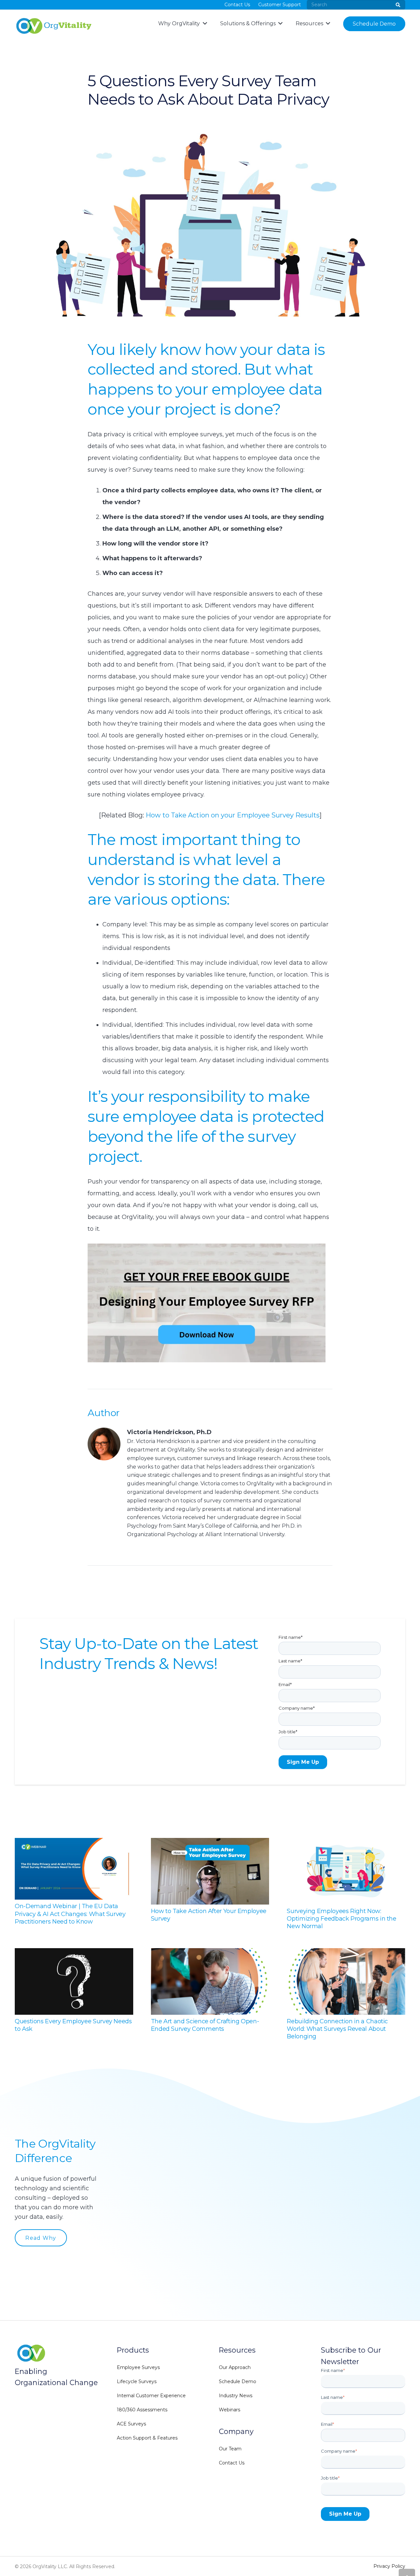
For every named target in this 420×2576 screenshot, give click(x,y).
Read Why (41, 2238)
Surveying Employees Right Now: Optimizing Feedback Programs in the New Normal (341, 1919)
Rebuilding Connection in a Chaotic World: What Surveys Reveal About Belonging (337, 2029)
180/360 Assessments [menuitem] (142, 2410)
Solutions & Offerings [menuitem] (248, 29)
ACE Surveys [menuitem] (131, 2424)
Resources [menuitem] (309, 29)
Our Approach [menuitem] (235, 2367)
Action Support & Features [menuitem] (147, 2438)
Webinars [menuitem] (230, 2410)
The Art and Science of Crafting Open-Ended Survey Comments (205, 2025)
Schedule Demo (374, 29)
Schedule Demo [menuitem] (238, 2381)
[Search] (398, 6)
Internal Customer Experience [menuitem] (151, 2396)
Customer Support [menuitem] (280, 6)
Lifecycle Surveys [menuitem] (137, 2381)
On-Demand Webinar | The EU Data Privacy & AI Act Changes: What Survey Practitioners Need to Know (70, 1914)
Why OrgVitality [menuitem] (179, 29)
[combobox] (356, 6)
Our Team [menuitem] (230, 2449)
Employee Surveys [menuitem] (138, 2367)
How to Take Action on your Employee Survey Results (233, 815)
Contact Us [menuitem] (237, 6)
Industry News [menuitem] (236, 2396)
